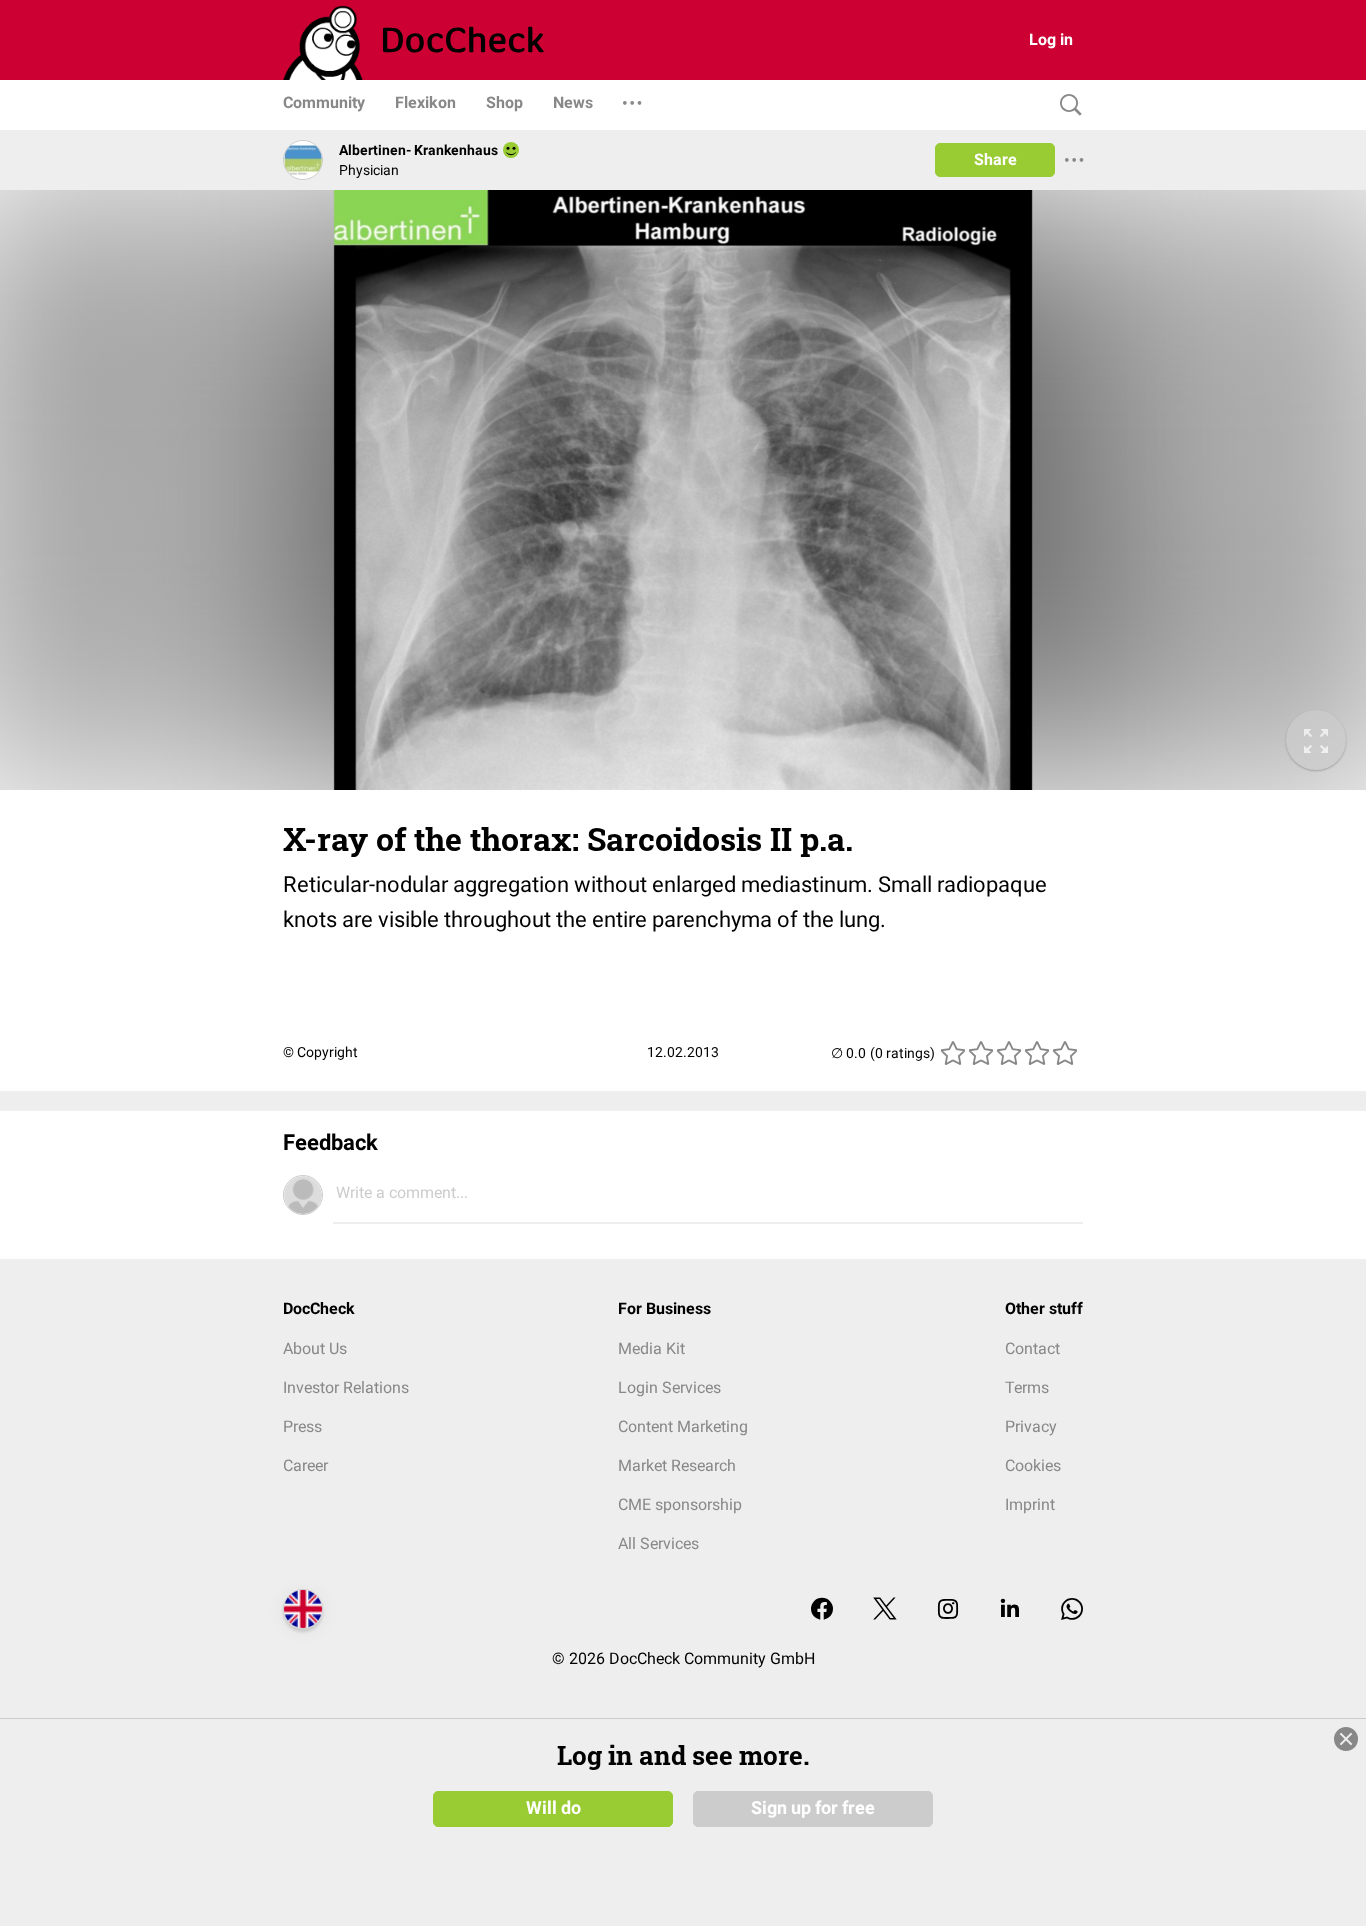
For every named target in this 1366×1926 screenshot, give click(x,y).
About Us (315, 1348)
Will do (553, 1808)
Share (995, 159)
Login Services (669, 1387)
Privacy (1031, 1426)
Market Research (677, 1465)
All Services (658, 1543)
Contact (1032, 1348)
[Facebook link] (822, 1610)
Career (305, 1465)
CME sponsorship (680, 1504)
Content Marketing (683, 1426)
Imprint (1030, 1504)
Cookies (1033, 1465)
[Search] (1066, 105)
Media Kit (651, 1348)
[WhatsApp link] (1072, 1610)
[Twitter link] (885, 1610)
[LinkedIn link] (1010, 1610)
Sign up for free (813, 1808)
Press (302, 1426)
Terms (1027, 1387)
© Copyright (320, 1052)
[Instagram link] (948, 1610)
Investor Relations (346, 1387)
